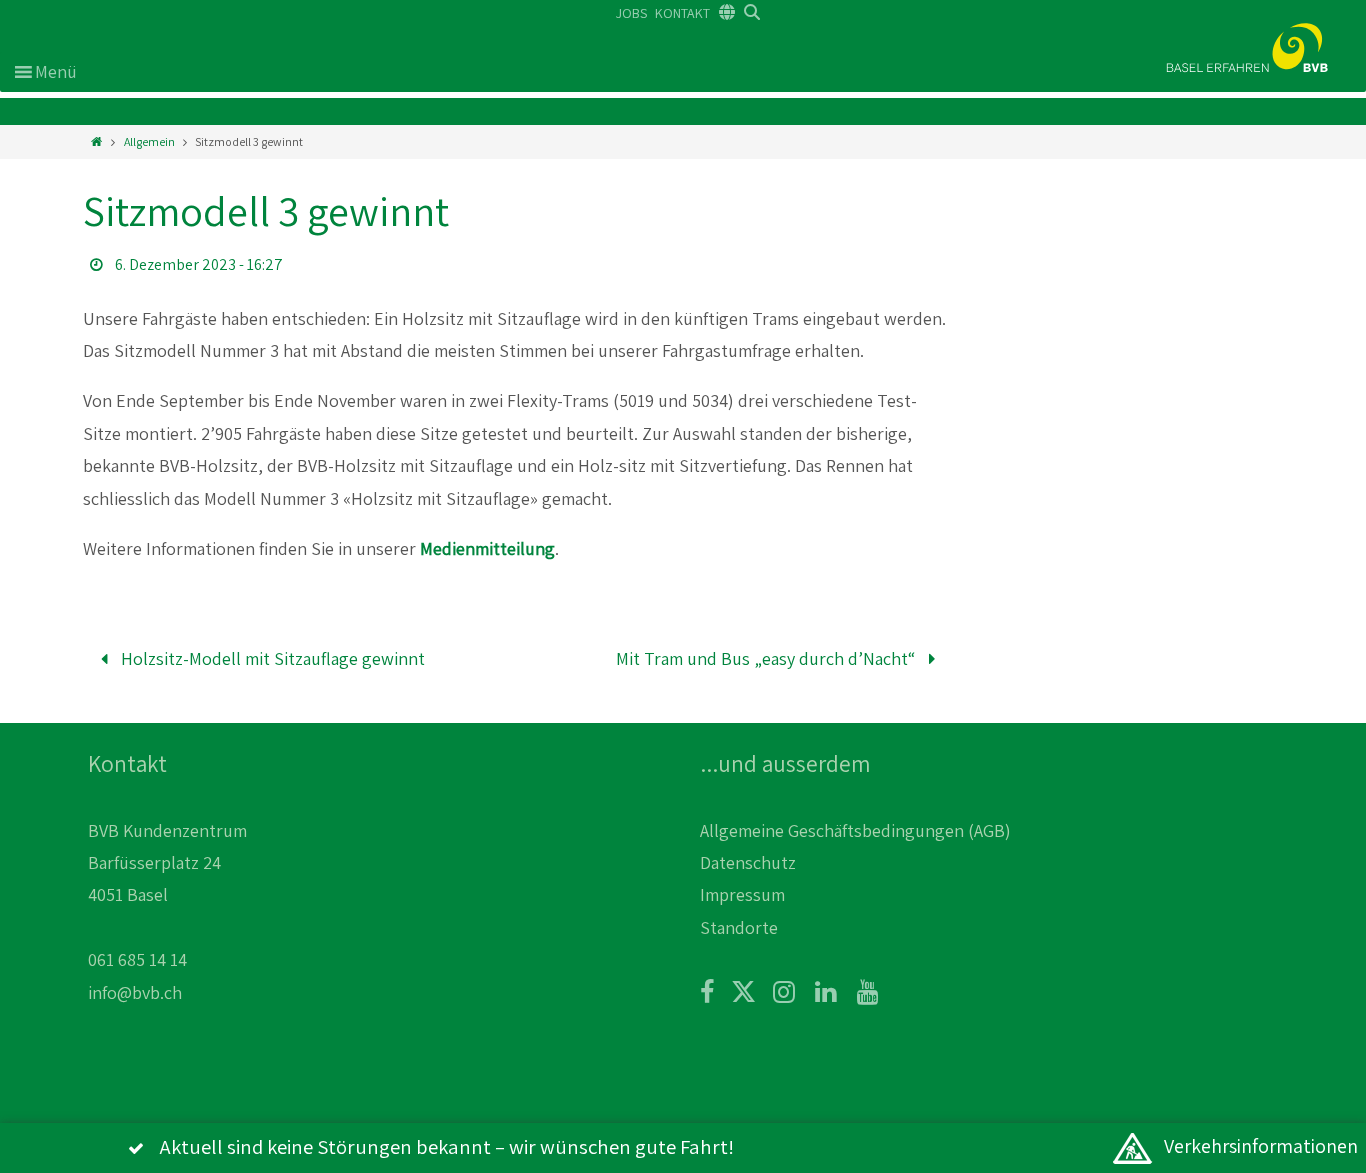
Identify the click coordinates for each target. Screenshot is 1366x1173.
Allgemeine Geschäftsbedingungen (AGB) (855, 830)
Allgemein (149, 141)
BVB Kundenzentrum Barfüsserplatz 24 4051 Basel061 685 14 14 (167, 895)
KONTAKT (682, 13)
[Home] (96, 141)
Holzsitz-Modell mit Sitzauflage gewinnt (271, 658)
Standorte (739, 927)
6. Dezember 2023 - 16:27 (199, 264)
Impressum (742, 894)
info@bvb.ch (135, 992)
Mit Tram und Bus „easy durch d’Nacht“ (767, 658)
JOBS (631, 13)
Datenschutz (748, 862)
